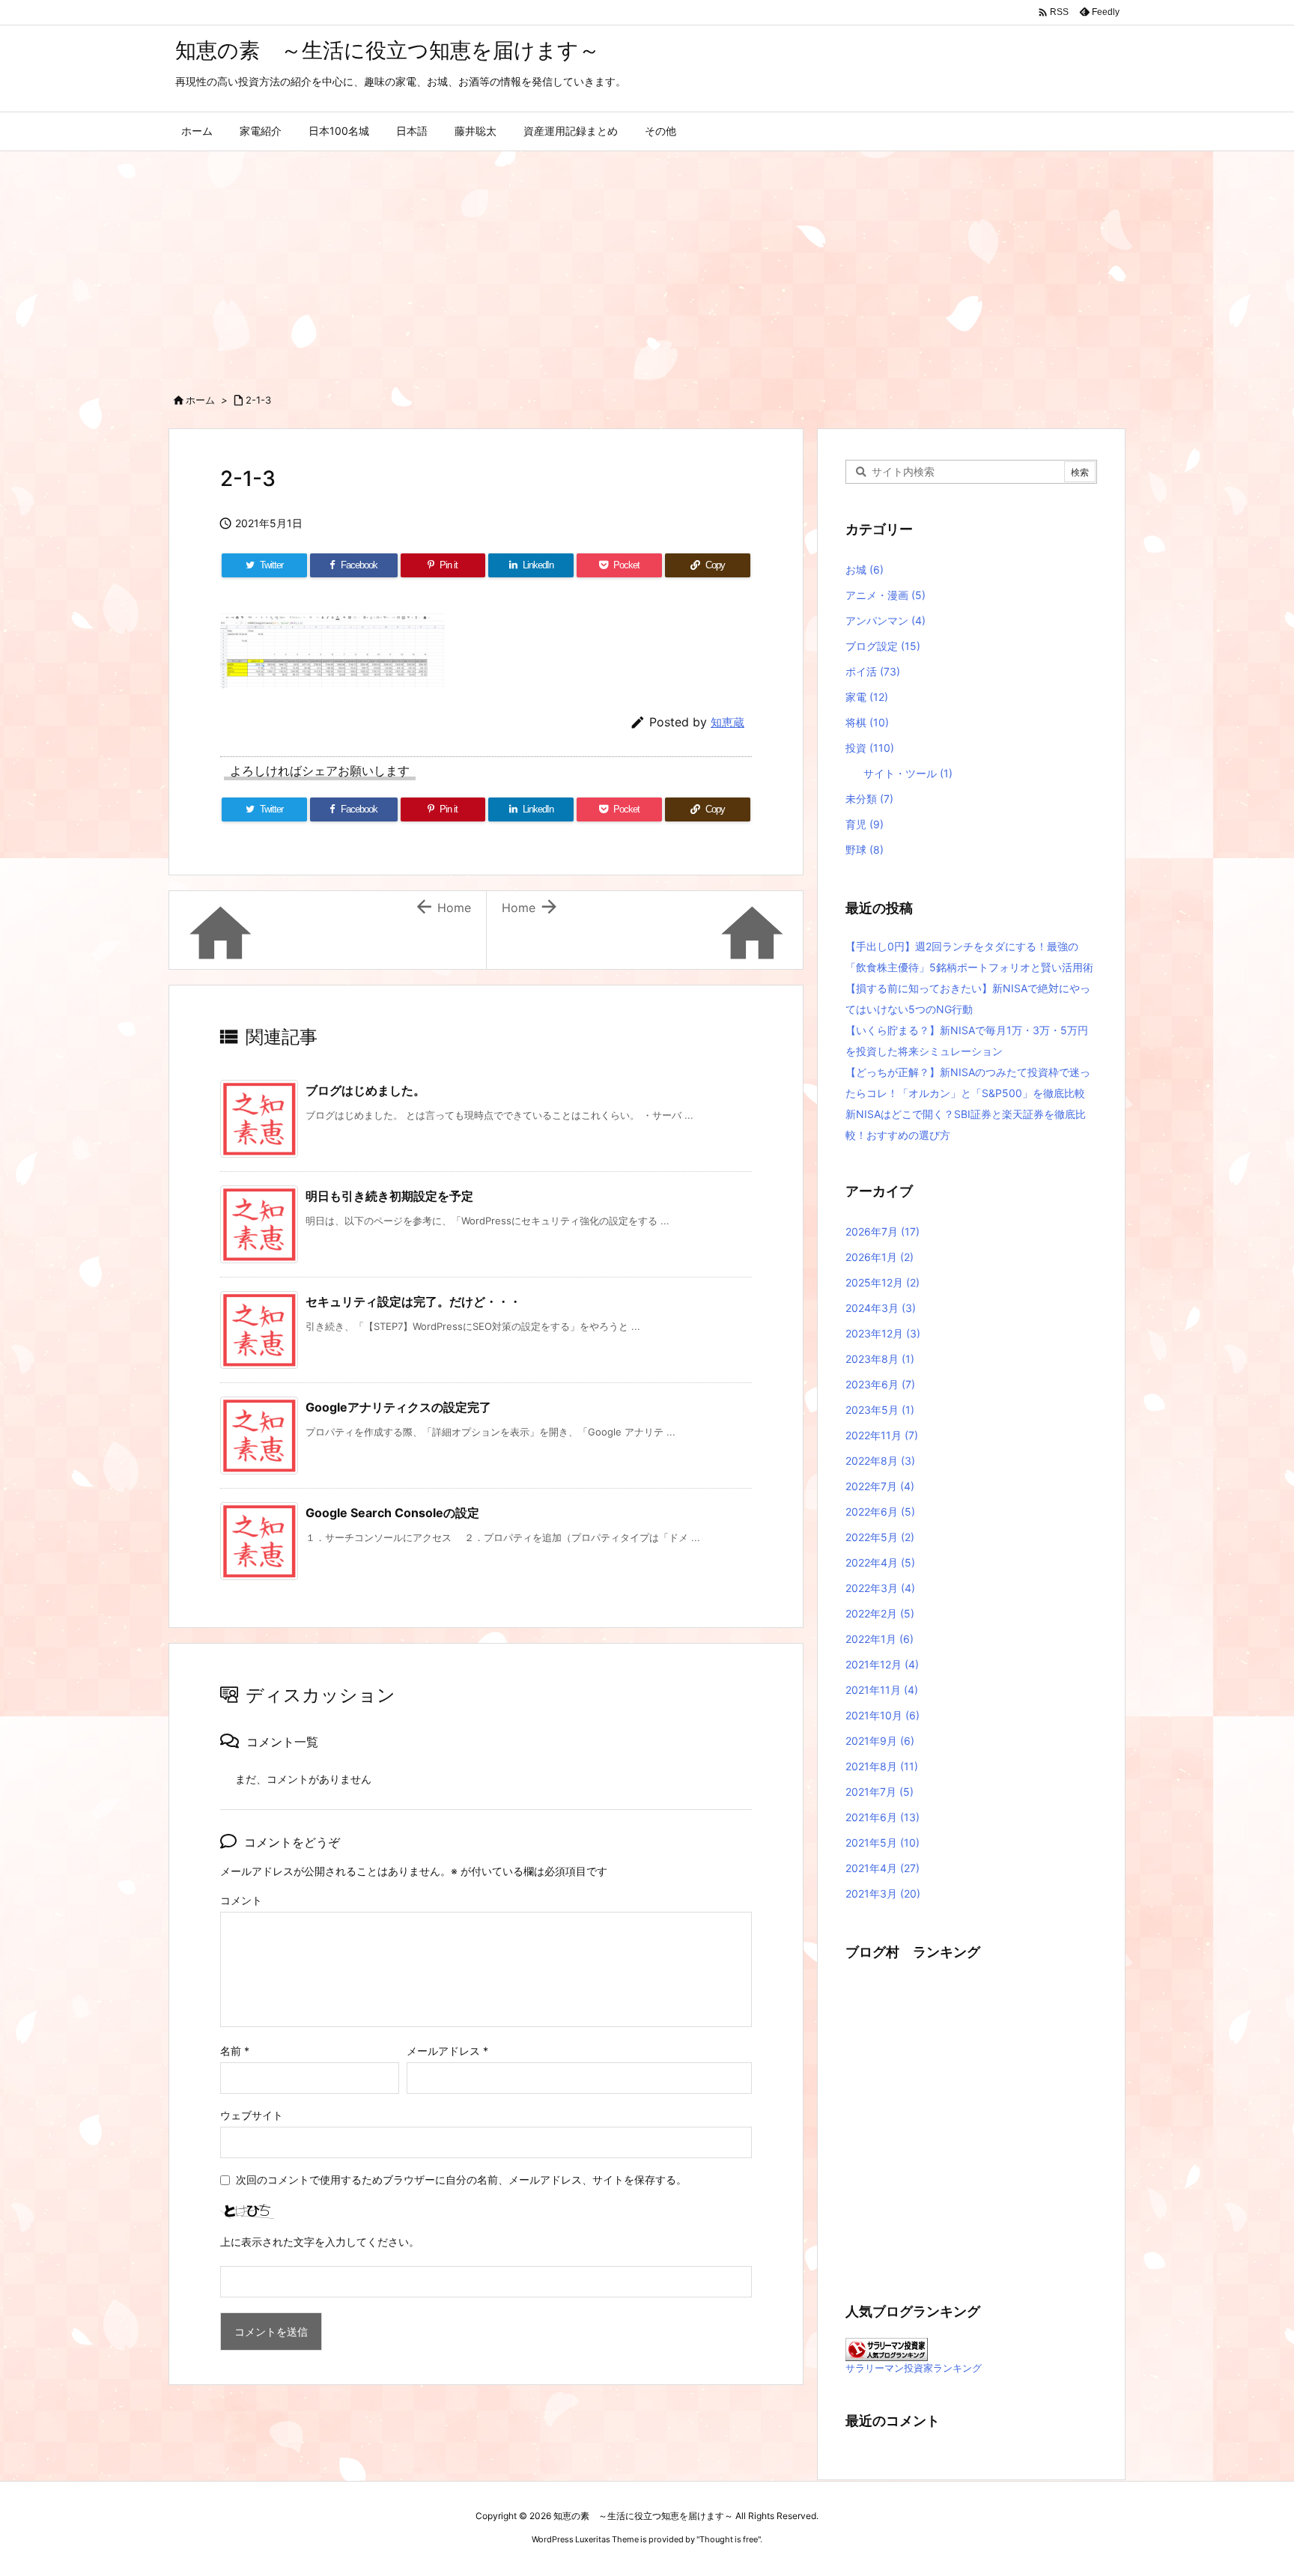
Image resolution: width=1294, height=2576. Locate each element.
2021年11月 (882, 1690)
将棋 (867, 722)
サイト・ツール (908, 773)
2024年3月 (881, 1308)
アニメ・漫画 (886, 595)
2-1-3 (258, 400)
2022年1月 (880, 1639)
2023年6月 (880, 1384)
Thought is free (729, 2539)
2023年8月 (880, 1359)
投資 (870, 748)
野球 (865, 850)
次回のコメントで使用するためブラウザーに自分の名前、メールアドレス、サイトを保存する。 (461, 2179)
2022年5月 (880, 1537)
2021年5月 (883, 1843)
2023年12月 (883, 1333)
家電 (867, 697)
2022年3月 (880, 1588)
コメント (241, 1900)
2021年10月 (883, 1715)
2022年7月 (880, 1486)
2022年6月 (880, 1512)
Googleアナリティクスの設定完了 (398, 1407)
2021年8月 (882, 1766)
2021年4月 (883, 1868)
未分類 (869, 799)
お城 (865, 569)
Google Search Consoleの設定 (392, 1513)
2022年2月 (880, 1613)
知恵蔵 (728, 722)
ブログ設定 (883, 646)
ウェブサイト (252, 2115)
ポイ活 (873, 671)
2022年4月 (880, 1562)
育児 (865, 824)
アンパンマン (886, 620)
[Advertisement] (647, 264)
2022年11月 (882, 1435)
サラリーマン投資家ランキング (914, 2368)
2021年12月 (882, 1664)
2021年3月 (883, 1893)
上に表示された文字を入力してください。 (320, 2242)
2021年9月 (880, 1741)
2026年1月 (880, 1257)
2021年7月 (880, 1792)
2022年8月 (880, 1461)
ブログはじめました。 (365, 1090)
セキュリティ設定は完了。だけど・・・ (413, 1301)
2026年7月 (883, 1231)
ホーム (200, 400)
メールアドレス (447, 2051)
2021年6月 (883, 1817)
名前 (235, 2051)
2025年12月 (883, 1282)
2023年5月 (880, 1410)
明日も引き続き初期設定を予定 (389, 1196)
